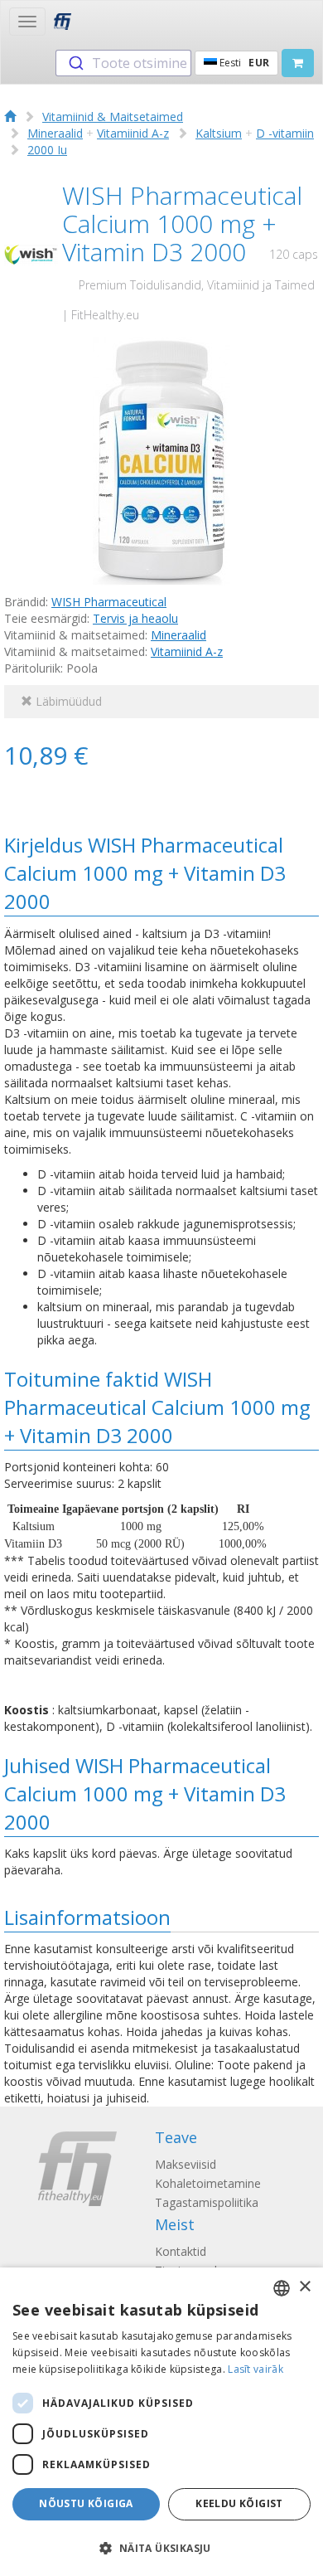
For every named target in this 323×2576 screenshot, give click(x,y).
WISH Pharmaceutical (109, 602)
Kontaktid (181, 2251)
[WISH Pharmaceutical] (31, 255)
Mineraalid (55, 133)
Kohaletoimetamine (208, 2183)
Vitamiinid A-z (133, 133)
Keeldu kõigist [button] (239, 2503)
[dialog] (161, 2422)
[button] (161, 2547)
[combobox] (123, 63)
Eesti (243, 63)
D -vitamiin (285, 133)
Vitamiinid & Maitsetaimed (113, 117)
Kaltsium (219, 133)
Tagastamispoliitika (207, 2202)
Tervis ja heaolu (135, 618)
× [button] (304, 2287)
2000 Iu (47, 150)
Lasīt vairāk (256, 2369)
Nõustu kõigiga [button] (86, 2503)
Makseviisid (186, 2164)
